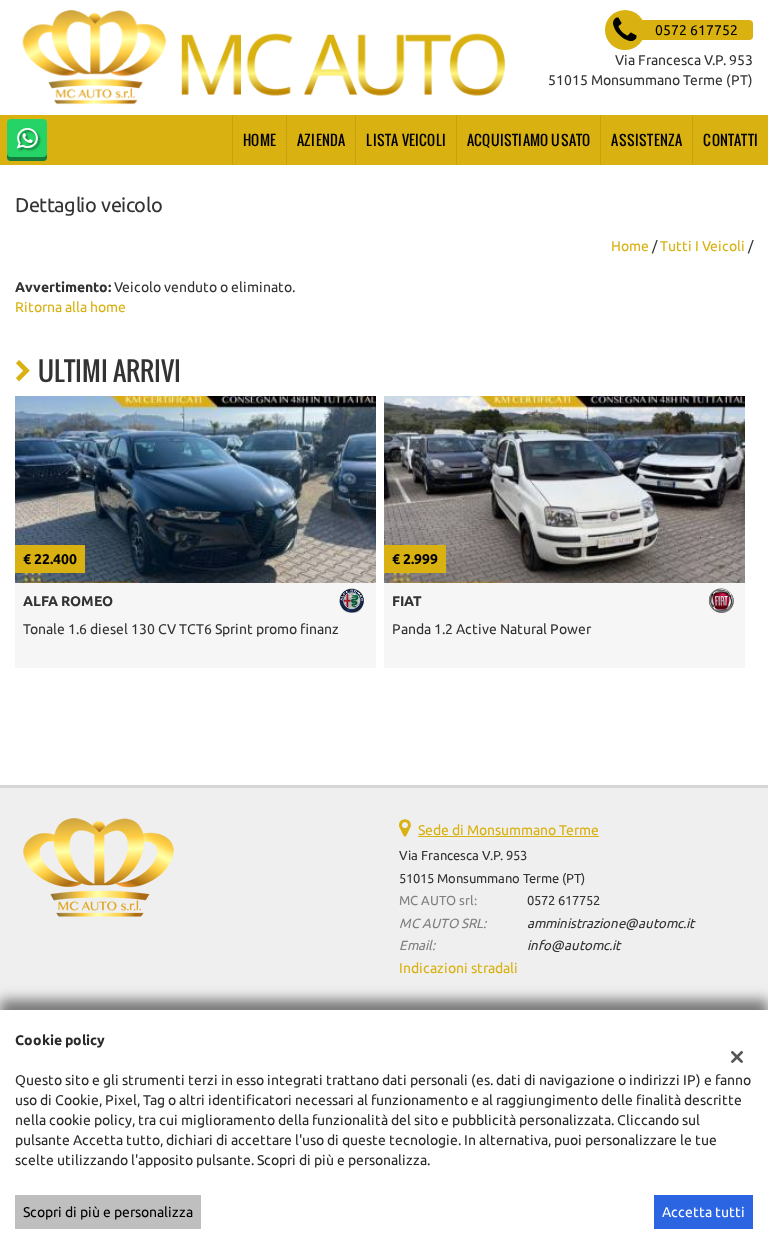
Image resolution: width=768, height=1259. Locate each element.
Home (259, 139)
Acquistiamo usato (528, 139)
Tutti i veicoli (702, 246)
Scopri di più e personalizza (108, 1212)
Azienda (321, 139)
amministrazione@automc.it (610, 923)
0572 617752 (563, 900)
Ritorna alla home (70, 307)
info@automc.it (573, 945)
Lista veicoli (406, 139)
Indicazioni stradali (458, 968)
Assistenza (646, 139)
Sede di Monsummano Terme (508, 830)
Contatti (730, 139)
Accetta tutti (703, 1212)
